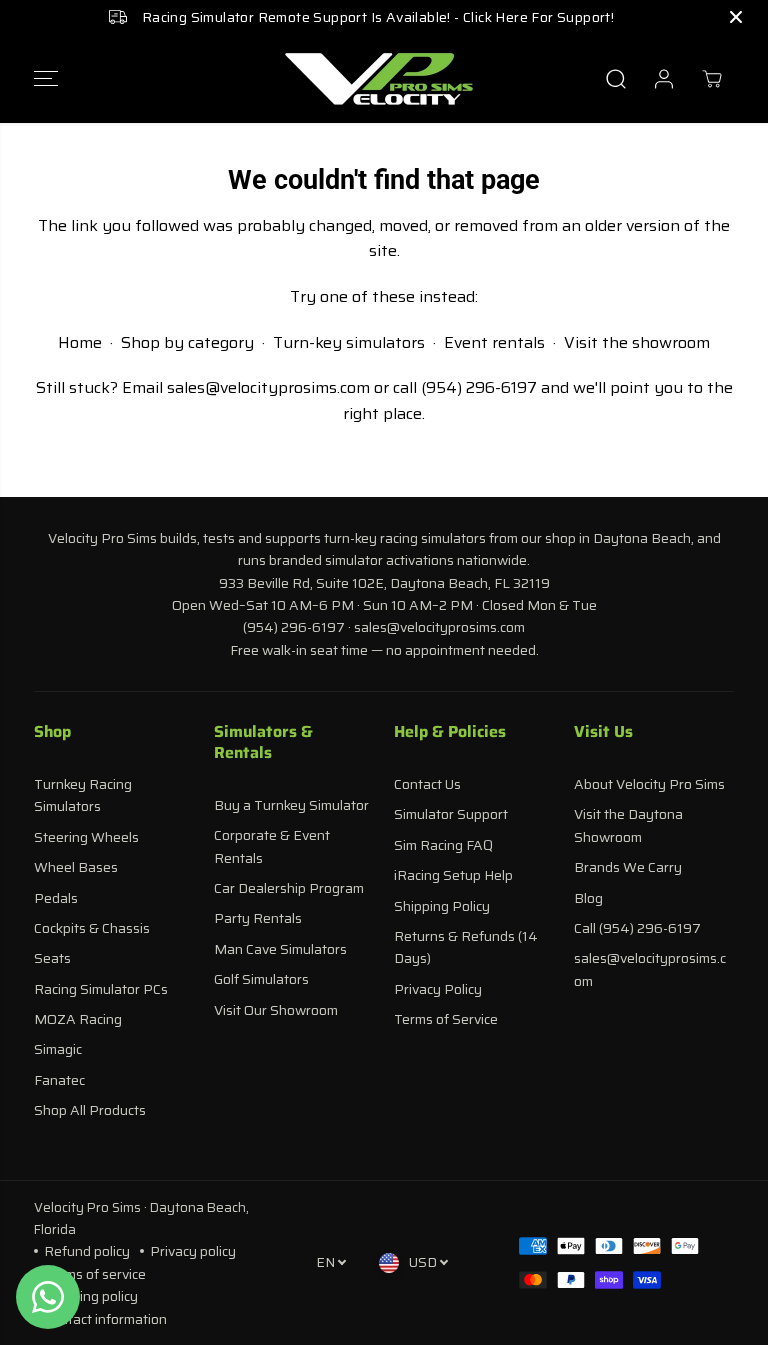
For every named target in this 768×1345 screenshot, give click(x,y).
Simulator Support (451, 814)
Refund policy (87, 1251)
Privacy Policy (438, 989)
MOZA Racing (78, 1019)
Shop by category (187, 342)
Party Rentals (258, 918)
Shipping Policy (442, 906)
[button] (46, 79)
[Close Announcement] (736, 17)
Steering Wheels (86, 837)
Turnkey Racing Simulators (83, 795)
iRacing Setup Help (453, 875)
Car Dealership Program (289, 888)
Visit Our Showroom (276, 1010)
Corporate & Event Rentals (272, 846)
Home (80, 342)
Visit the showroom (637, 342)
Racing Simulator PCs (101, 989)
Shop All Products (90, 1110)
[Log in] (664, 79)
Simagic (58, 1049)
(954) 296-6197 (479, 387)
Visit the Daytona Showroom (628, 825)
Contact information (105, 1319)
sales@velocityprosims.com (268, 387)
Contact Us (427, 784)
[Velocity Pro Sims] (379, 79)
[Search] (616, 79)
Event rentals (494, 342)
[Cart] (712, 79)
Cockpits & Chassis (92, 928)
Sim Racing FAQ (443, 845)
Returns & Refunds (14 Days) (466, 947)
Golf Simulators (261, 979)
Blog (588, 898)
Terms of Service (446, 1019)
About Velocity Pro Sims (649, 784)
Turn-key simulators (349, 342)
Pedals (56, 898)
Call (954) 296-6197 (637, 928)
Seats (52, 958)
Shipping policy (91, 1296)
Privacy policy (193, 1251)
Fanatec (59, 1080)
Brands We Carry (628, 867)
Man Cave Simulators (280, 949)
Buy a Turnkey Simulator (291, 805)
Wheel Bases (76, 867)
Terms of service (95, 1274)
